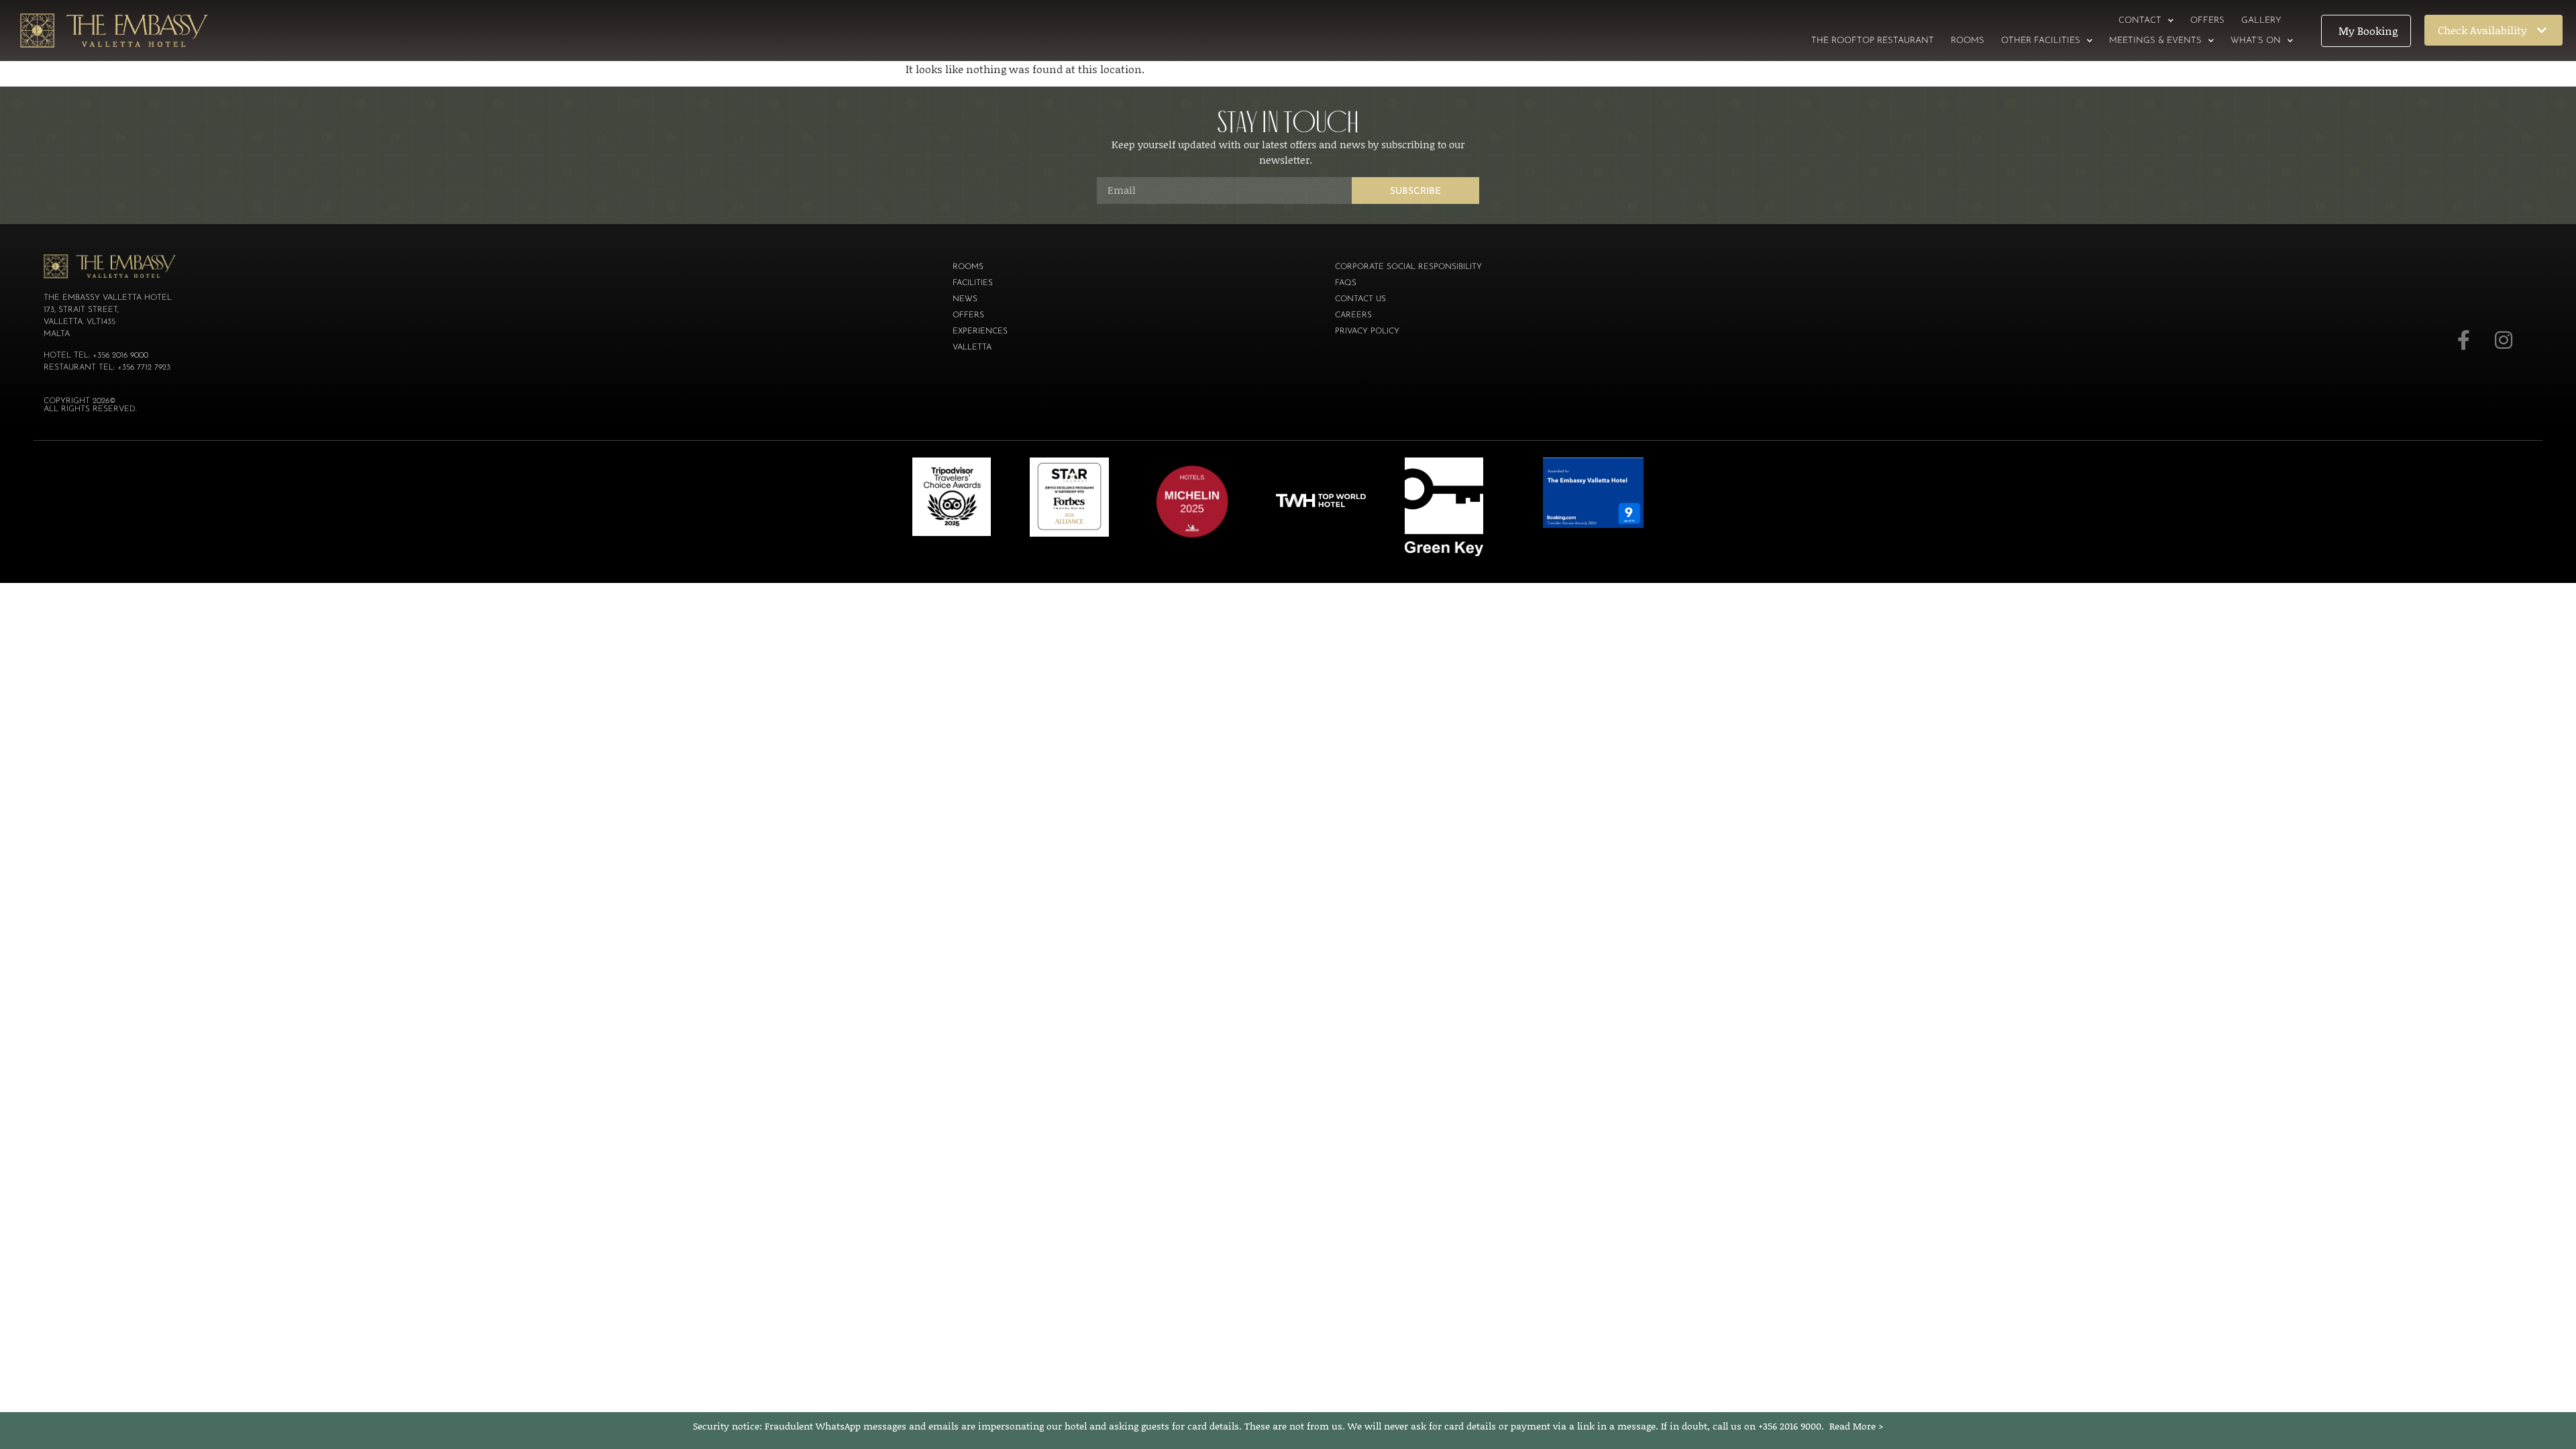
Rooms (1968, 41)
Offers (2207, 20)
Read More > (1857, 1426)
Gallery (2261, 20)
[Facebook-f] (2463, 340)
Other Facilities (2041, 41)
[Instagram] (2504, 340)
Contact (2140, 20)
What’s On (2256, 41)
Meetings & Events (2155, 41)
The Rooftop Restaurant (1873, 41)
